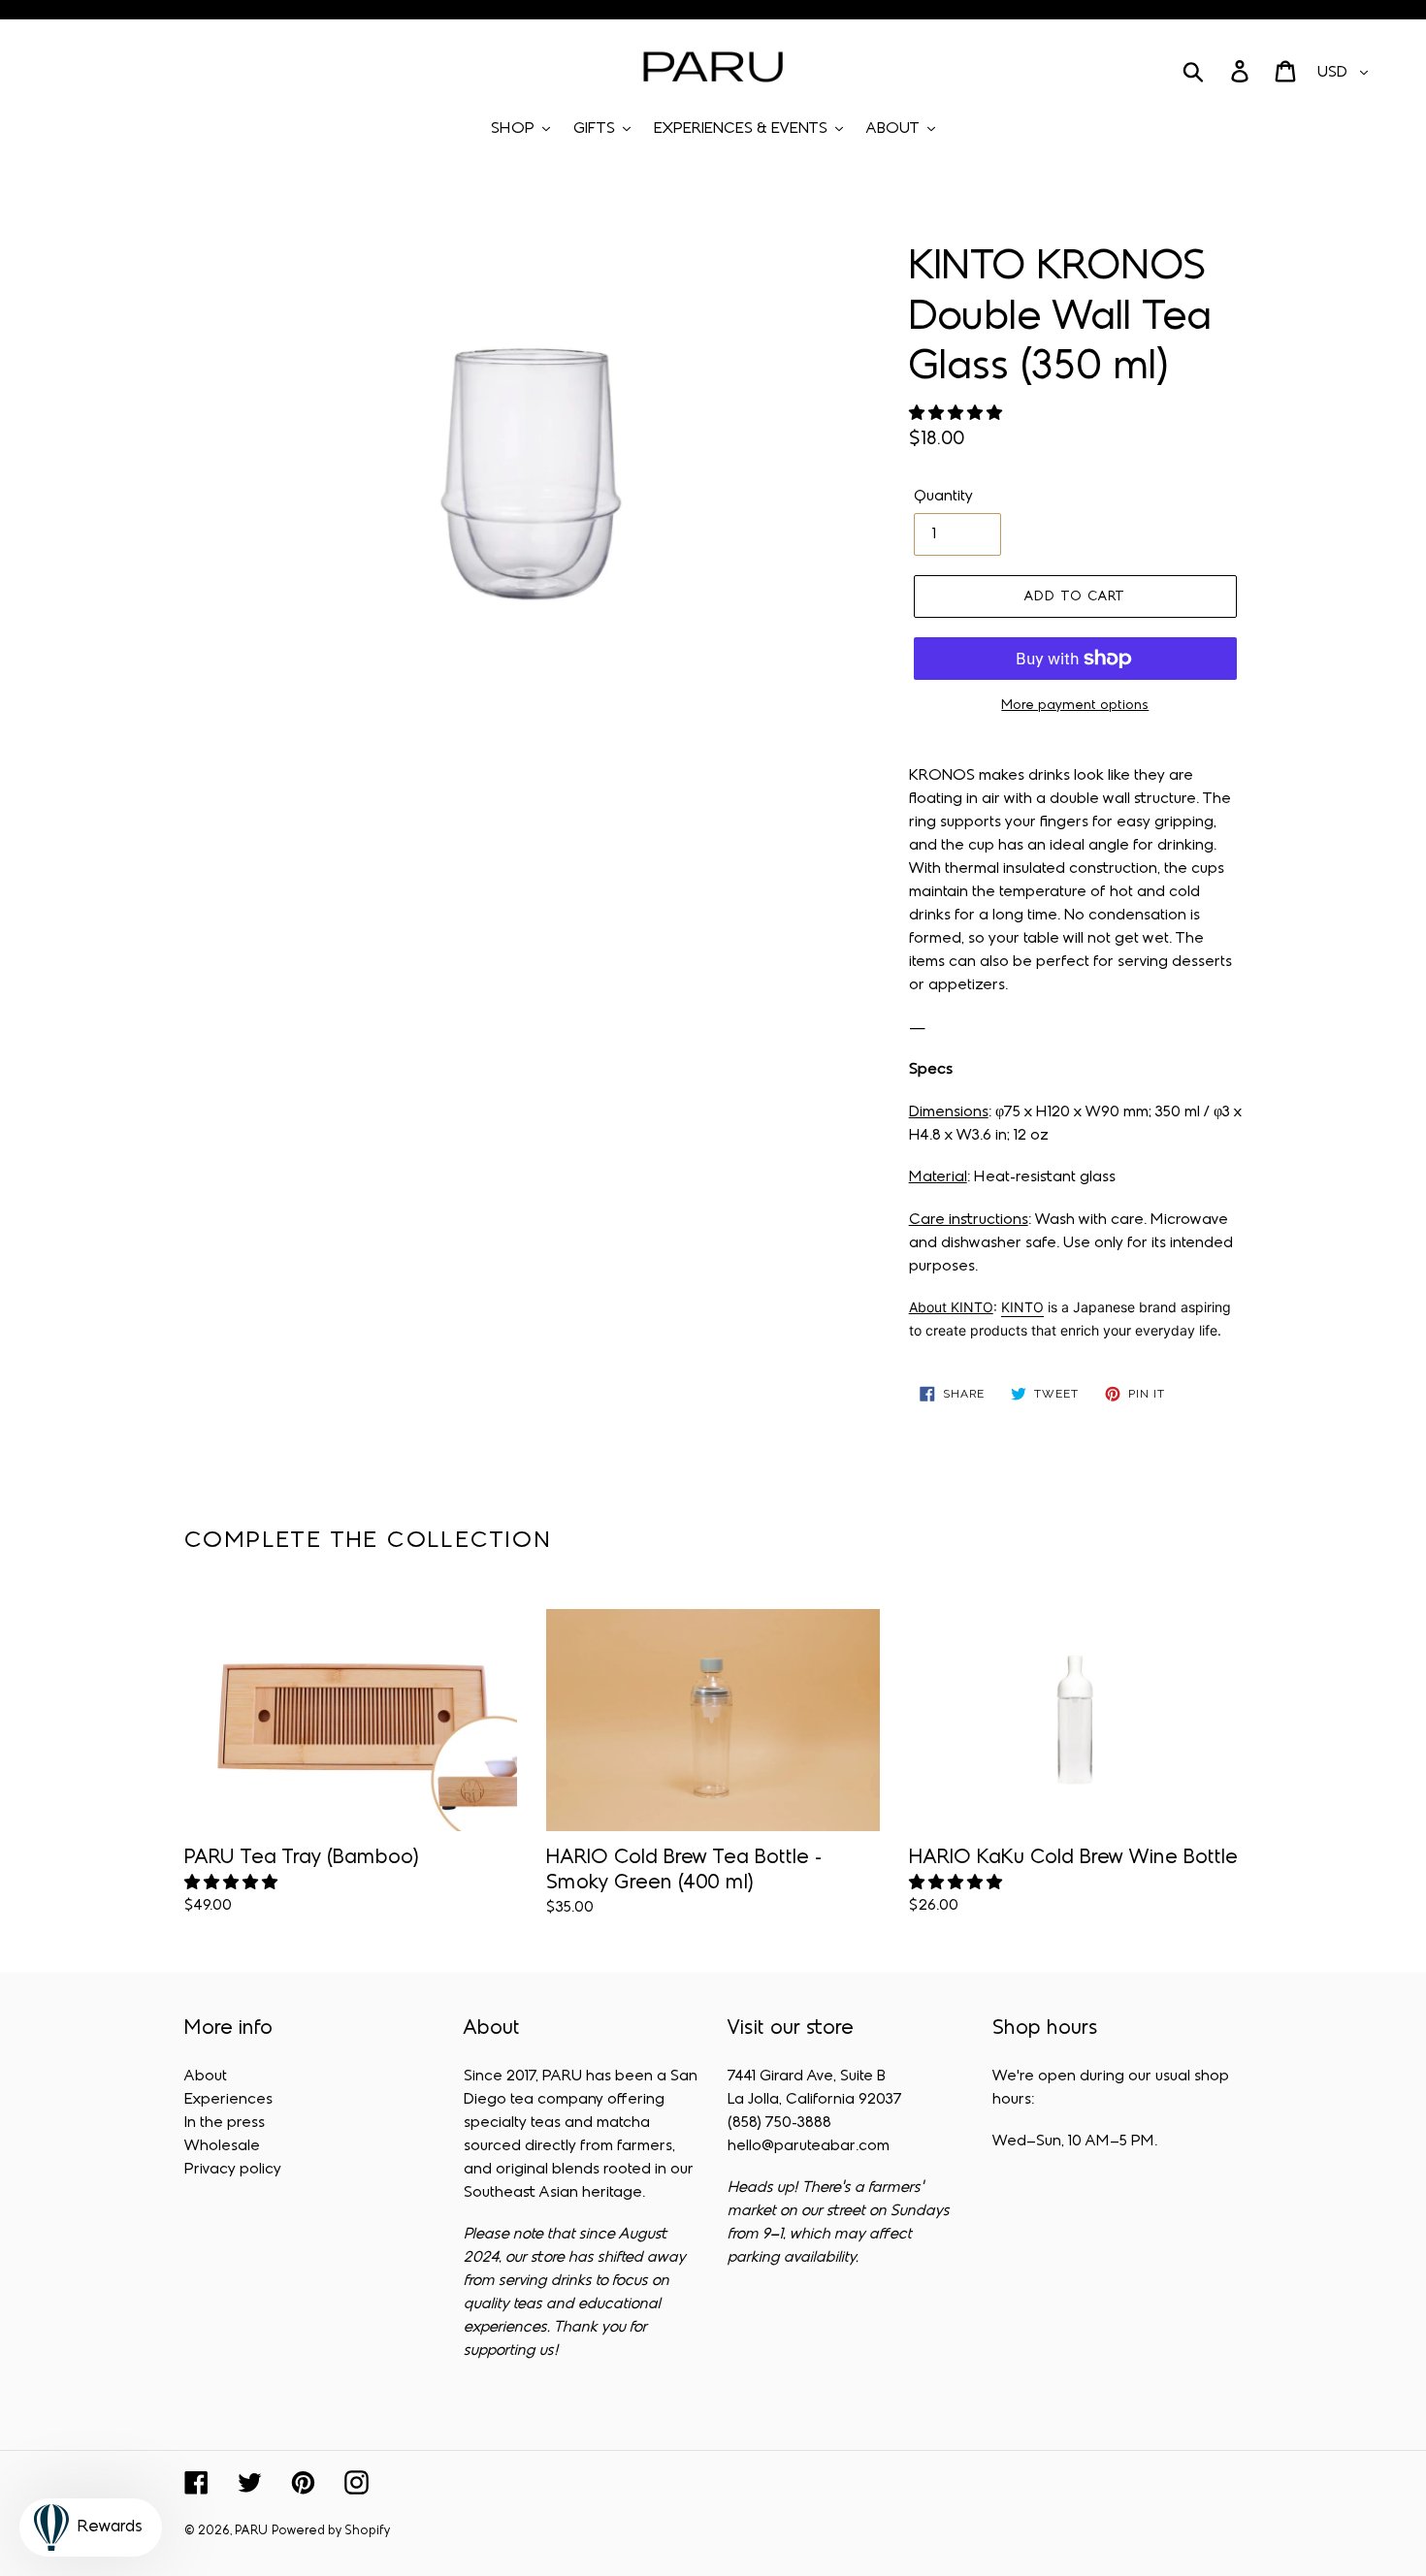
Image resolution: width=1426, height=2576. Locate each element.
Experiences (228, 2100)
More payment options (1075, 706)
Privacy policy (233, 2170)
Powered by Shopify (331, 2531)
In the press (225, 2123)
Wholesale (222, 2146)
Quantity (943, 497)
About (206, 2077)
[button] (957, 414)
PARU (251, 2531)
